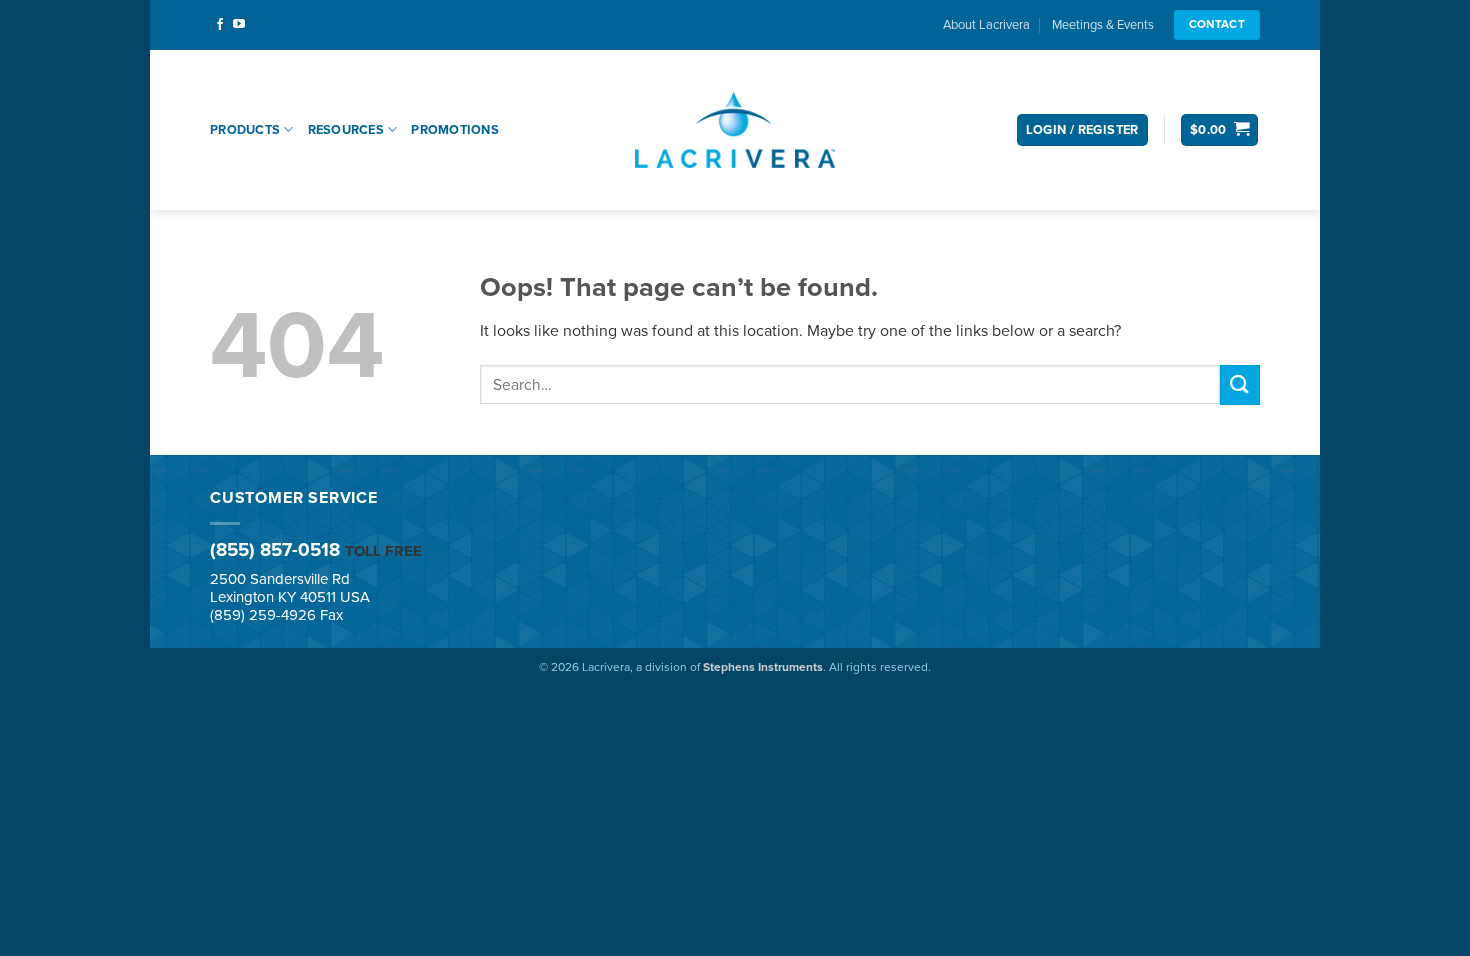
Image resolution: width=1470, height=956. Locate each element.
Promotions (455, 130)
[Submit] (1240, 384)
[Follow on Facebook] (220, 25)
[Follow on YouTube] (239, 25)
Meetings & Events (1103, 25)
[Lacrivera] (735, 129)
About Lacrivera (986, 25)
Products (245, 130)
